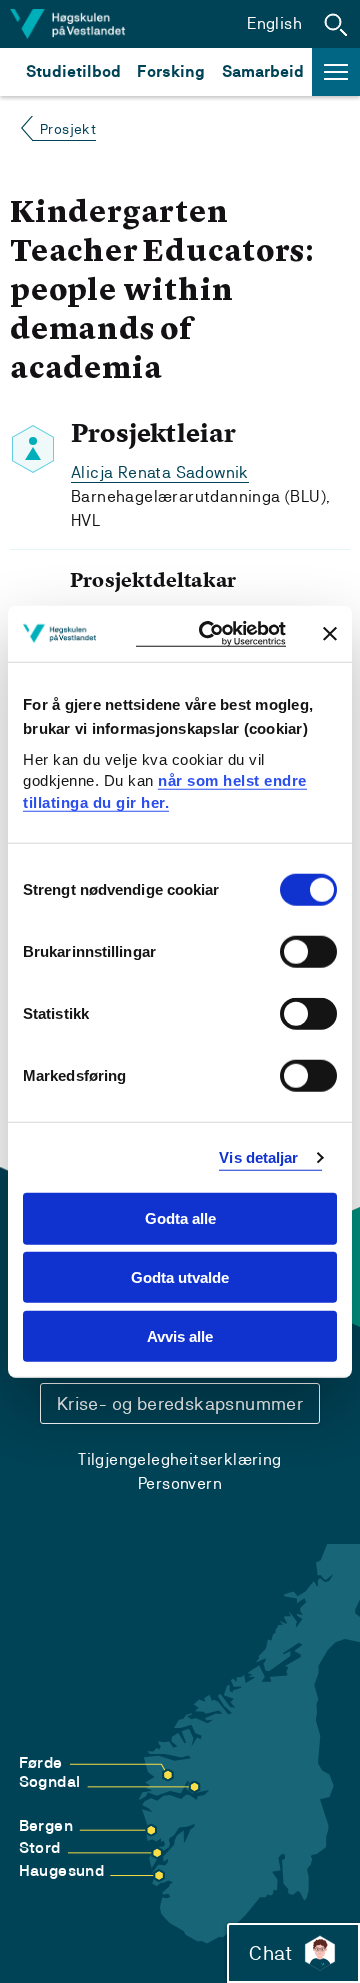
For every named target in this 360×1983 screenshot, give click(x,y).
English (274, 23)
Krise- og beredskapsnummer (180, 1403)
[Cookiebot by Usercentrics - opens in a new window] (211, 633)
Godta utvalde (180, 1277)
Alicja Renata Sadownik (160, 472)
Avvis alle (180, 1336)
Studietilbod (73, 71)
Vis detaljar (258, 1157)
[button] (336, 24)
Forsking (171, 71)
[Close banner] (330, 633)
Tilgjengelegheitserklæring (179, 1459)
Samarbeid (263, 71)
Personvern (180, 1483)
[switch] (308, 952)
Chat (270, 1953)
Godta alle (180, 1218)
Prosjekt (68, 129)
